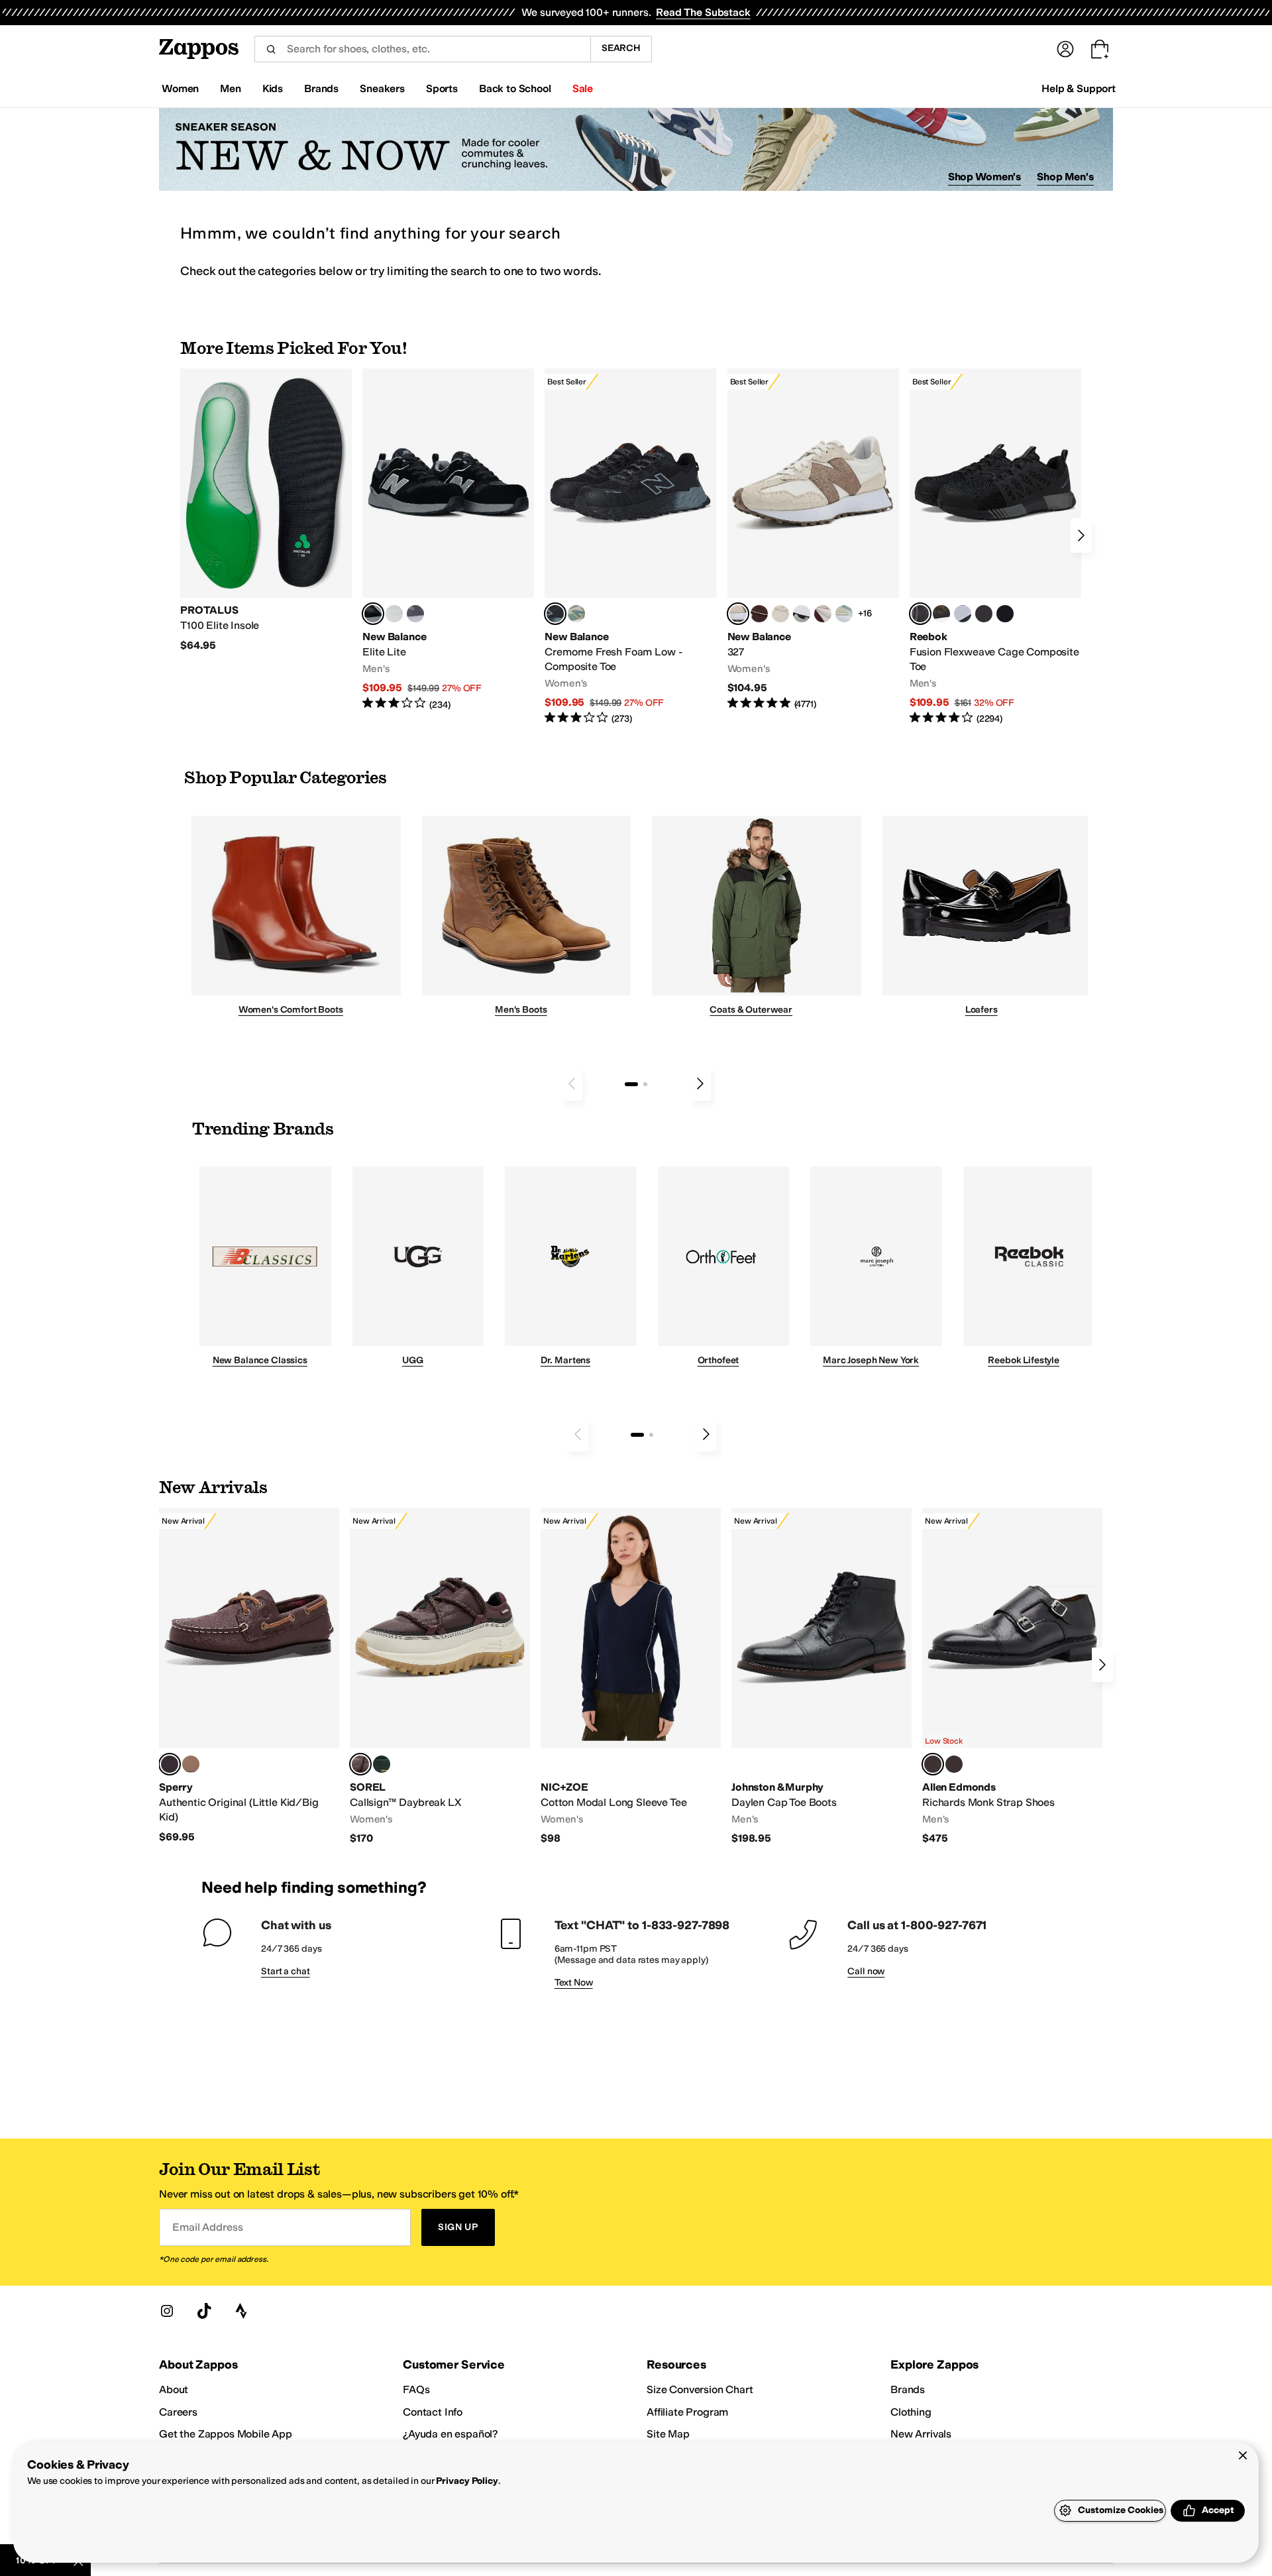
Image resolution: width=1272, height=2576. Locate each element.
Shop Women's (985, 177)
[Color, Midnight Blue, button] (191, 1764)
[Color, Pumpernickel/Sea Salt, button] (759, 614)
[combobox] (422, 49)
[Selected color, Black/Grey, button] (555, 614)
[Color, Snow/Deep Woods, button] (382, 1764)
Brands (908, 2389)
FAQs (416, 2389)
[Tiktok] (204, 2311)
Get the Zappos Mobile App (226, 2434)
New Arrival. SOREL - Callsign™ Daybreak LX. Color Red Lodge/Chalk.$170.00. (440, 1677)
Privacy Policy (467, 2481)
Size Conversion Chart (700, 2389)
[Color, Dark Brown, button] (954, 1764)
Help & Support (1079, 88)
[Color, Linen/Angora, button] (780, 614)
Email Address (207, 2227)
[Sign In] (1065, 49)
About (174, 2389)
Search (621, 48)
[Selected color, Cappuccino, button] (170, 1764)
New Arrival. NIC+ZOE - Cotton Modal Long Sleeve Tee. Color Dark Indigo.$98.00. (631, 1677)
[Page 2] (645, 1084)
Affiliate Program (687, 2412)
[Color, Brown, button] (941, 614)
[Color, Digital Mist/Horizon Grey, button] (802, 614)
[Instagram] (167, 2311)
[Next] (1081, 535)
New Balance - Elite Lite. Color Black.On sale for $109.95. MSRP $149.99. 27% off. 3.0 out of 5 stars (448, 540)
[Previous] (572, 1084)
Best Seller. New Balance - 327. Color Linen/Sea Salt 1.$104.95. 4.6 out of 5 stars (813, 540)
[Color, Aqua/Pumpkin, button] (576, 614)
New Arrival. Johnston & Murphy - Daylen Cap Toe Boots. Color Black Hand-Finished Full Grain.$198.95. (821, 1677)
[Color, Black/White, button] (1005, 614)
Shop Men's (1065, 177)
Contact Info (433, 2412)
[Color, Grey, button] (415, 614)
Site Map (668, 2434)
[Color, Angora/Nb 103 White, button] (844, 614)
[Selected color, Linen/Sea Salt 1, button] (738, 614)
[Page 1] (631, 1084)
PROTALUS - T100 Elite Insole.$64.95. (266, 510)
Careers (178, 2412)
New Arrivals (921, 2434)
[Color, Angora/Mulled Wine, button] (823, 614)
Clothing (911, 2412)
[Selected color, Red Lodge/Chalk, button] (360, 1764)
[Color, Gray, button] (963, 614)
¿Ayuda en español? (450, 2434)
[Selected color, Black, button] (373, 614)
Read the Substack (703, 12)
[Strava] (241, 2311)
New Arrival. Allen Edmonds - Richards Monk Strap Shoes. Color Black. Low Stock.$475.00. (1012, 1677)
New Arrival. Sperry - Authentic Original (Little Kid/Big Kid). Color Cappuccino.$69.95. (249, 1676)
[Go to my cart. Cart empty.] (1100, 49)
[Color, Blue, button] (394, 614)
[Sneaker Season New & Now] (636, 149)
